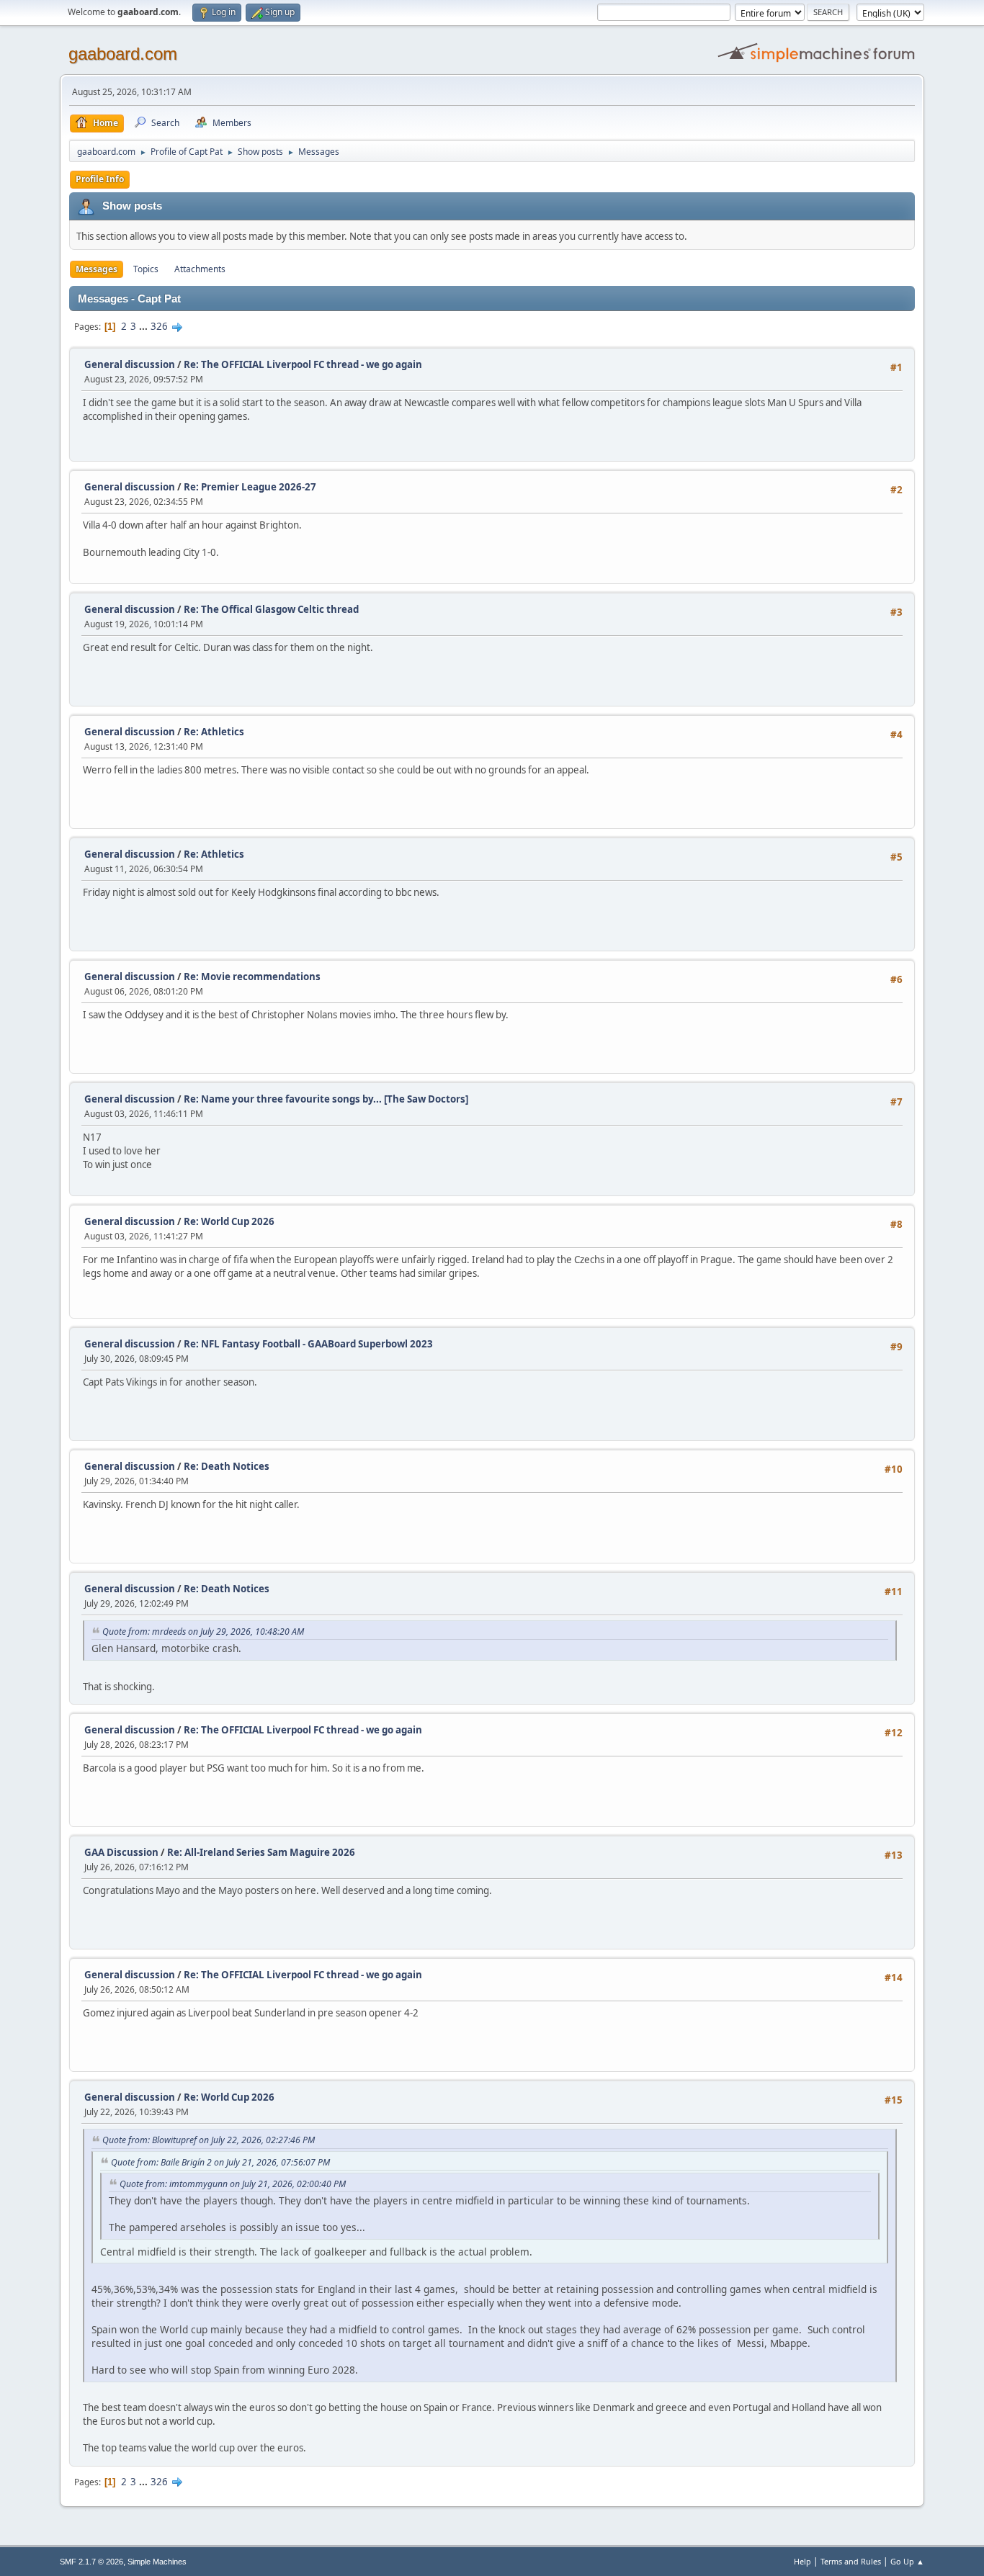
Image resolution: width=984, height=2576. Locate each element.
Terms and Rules (851, 2561)
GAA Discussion (122, 1852)
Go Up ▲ (907, 2561)
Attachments (200, 269)
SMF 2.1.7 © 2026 (91, 2562)
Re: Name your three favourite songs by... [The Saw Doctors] (326, 1099)
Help (802, 2561)
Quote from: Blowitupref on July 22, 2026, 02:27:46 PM (209, 2140)
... (144, 326)
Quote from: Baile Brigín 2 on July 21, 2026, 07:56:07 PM (220, 2162)
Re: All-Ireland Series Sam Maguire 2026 (261, 1852)
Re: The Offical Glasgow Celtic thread (271, 609)
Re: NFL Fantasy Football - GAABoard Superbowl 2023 (308, 1344)
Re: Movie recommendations (252, 977)
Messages (97, 269)
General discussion (130, 364)
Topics (146, 269)
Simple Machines (157, 2562)
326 (159, 326)
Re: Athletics (214, 732)
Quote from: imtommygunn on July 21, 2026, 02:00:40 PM (233, 2184)
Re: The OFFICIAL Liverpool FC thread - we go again (303, 364)
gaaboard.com (123, 54)
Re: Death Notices (227, 1466)
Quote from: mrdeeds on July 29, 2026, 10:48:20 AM (203, 1632)
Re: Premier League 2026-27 (250, 487)
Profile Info (100, 179)
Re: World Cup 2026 (229, 1221)
